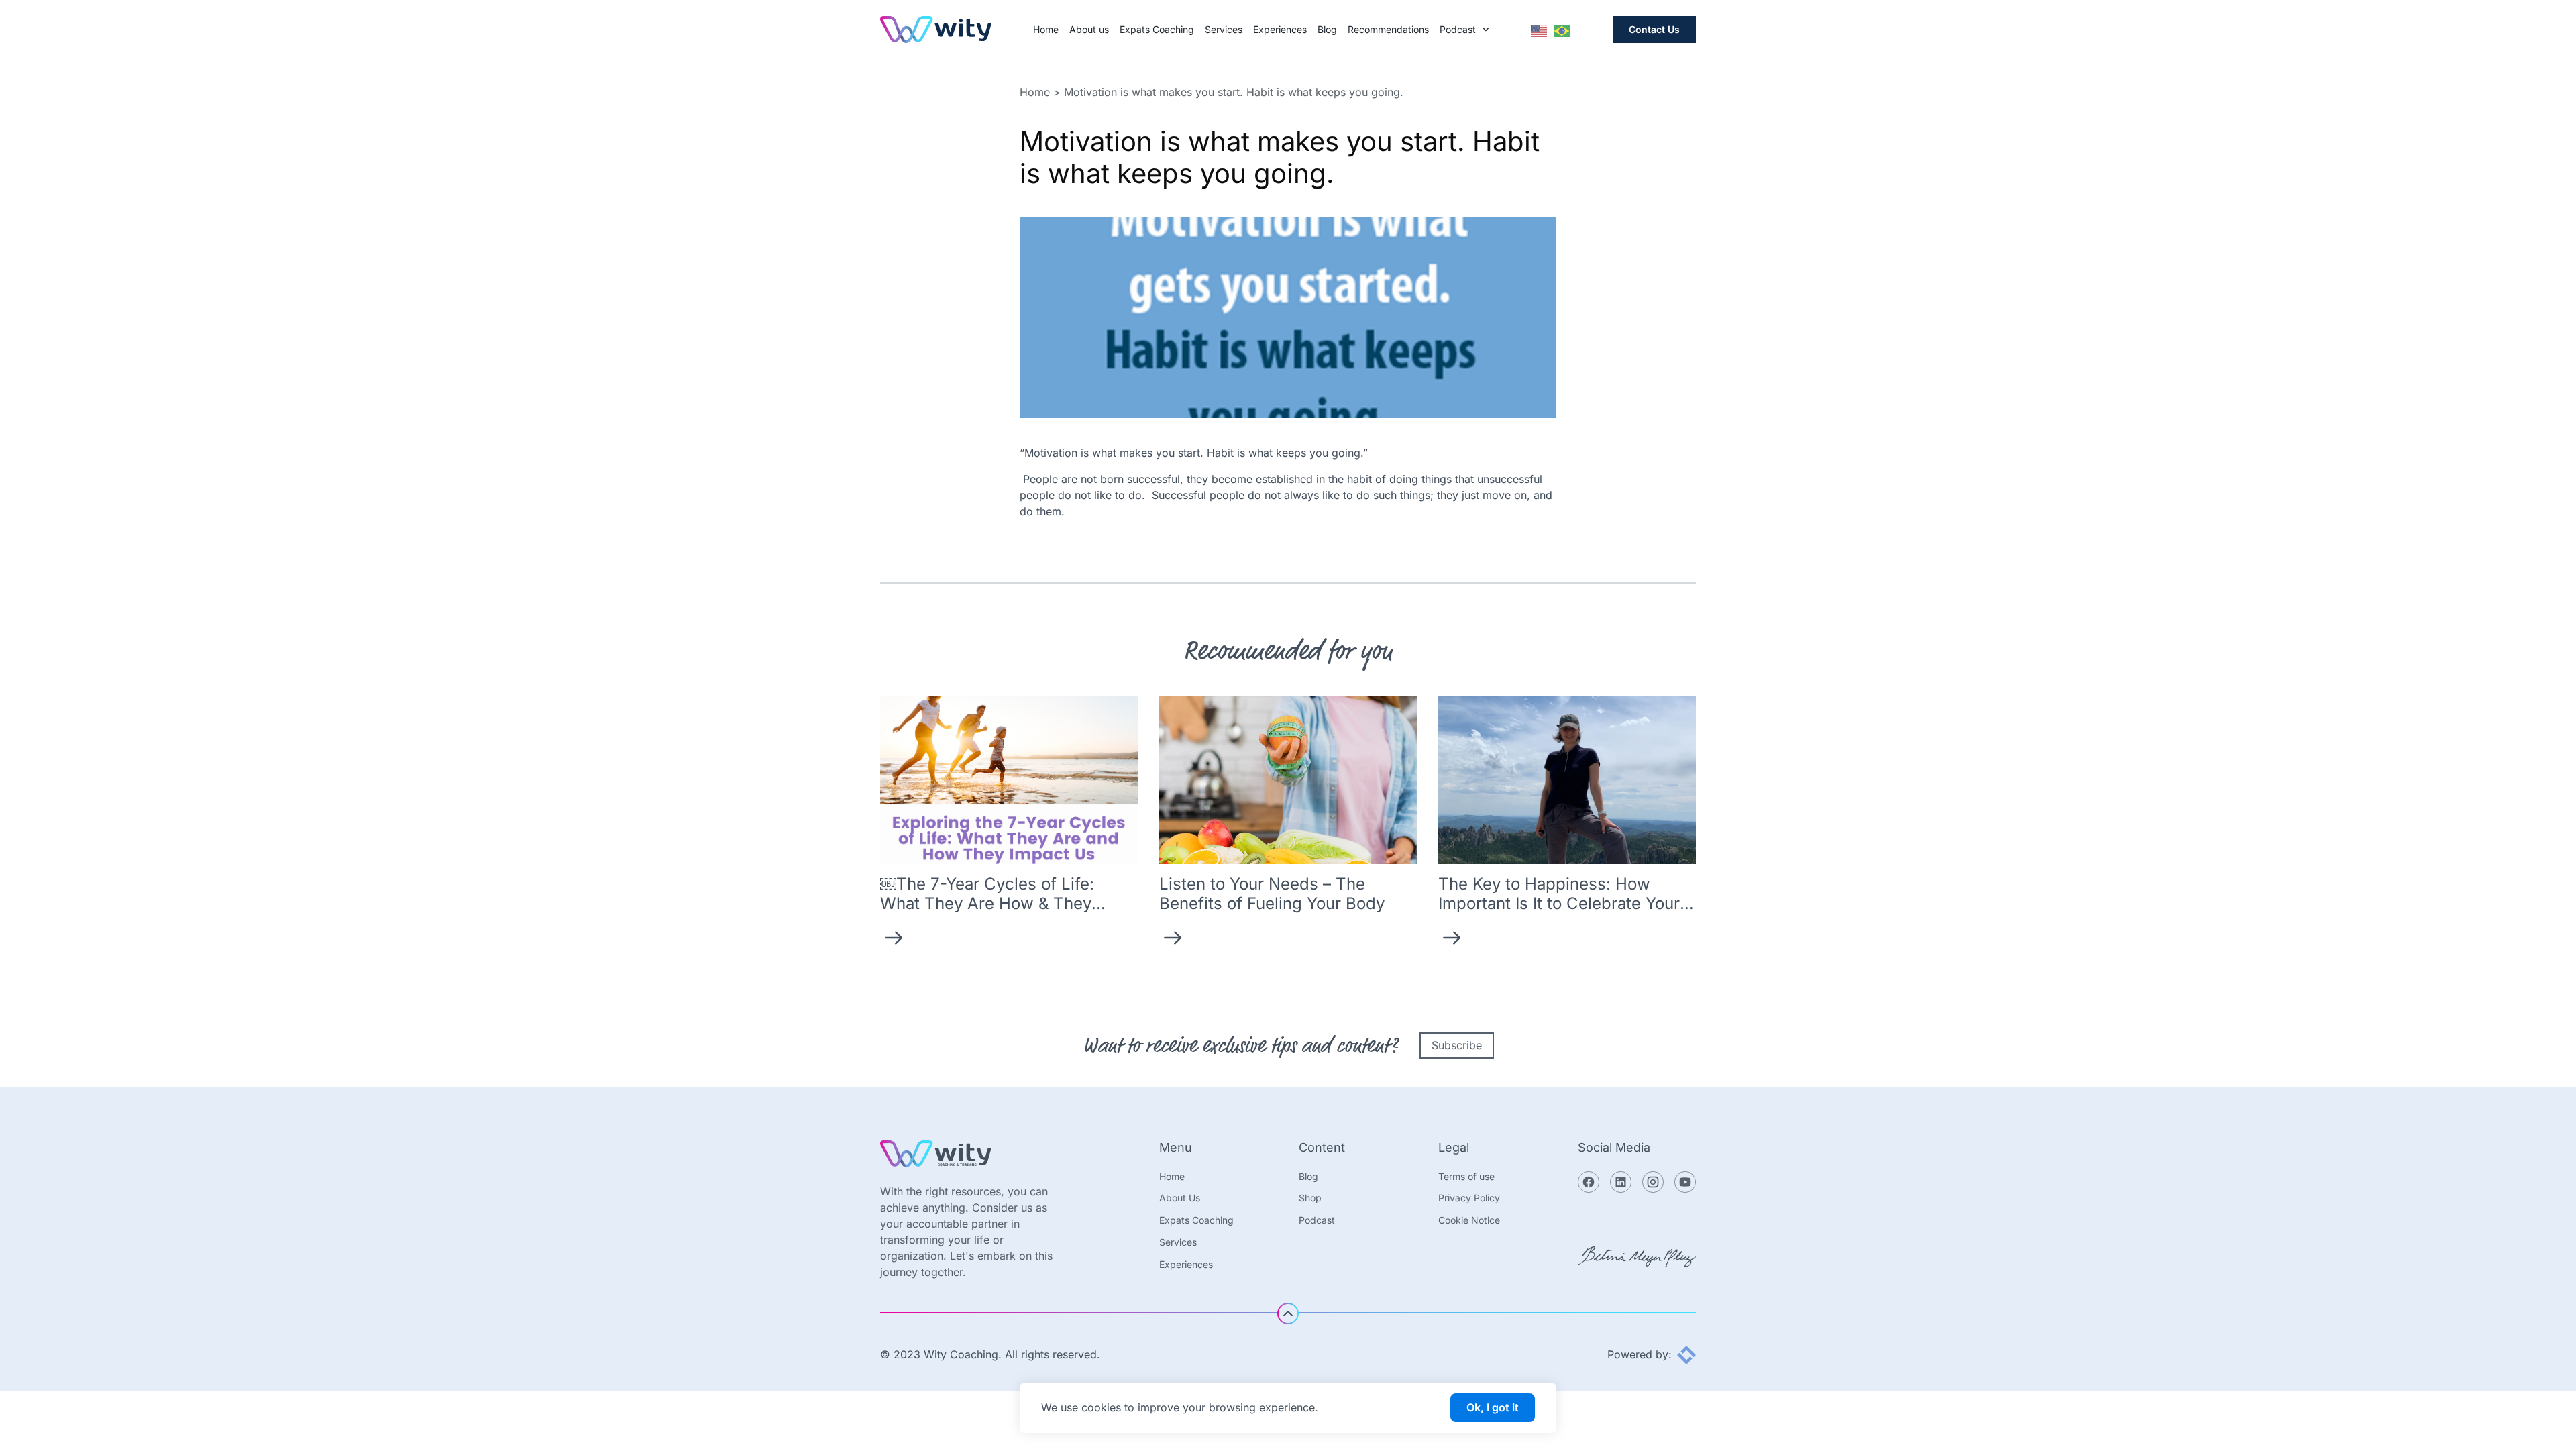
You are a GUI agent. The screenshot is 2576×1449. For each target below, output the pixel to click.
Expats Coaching (1157, 30)
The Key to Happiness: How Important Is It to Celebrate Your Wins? (1559, 903)
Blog (1327, 30)
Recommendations (1388, 30)
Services (1224, 30)
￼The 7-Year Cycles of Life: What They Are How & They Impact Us (987, 903)
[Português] (1562, 30)
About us (1089, 30)
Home (1046, 30)
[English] (1540, 30)
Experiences (1280, 30)
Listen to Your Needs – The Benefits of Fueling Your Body (1272, 894)
